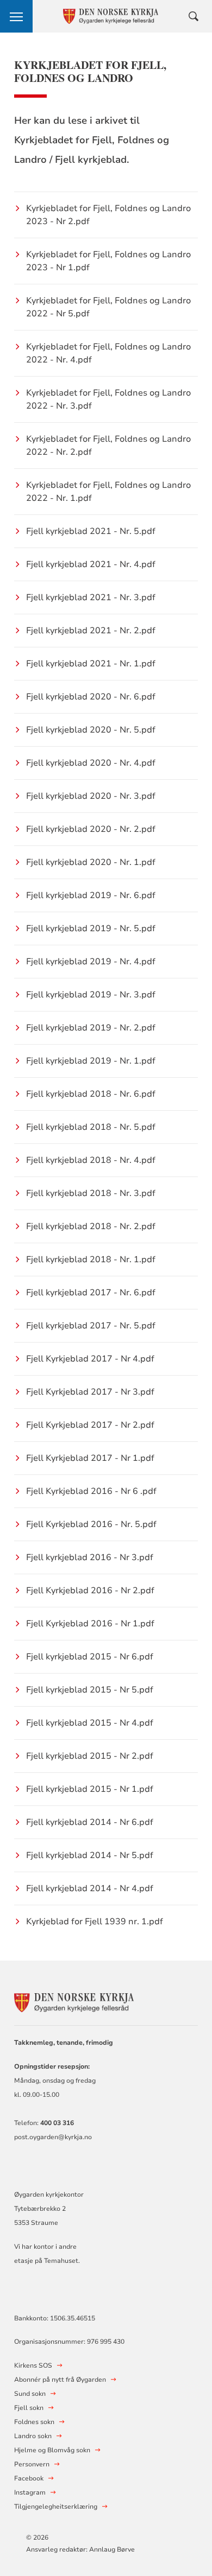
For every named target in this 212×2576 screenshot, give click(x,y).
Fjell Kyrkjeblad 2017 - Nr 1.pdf (90, 1458)
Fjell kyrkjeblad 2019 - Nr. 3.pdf (91, 995)
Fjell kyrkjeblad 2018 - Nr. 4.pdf (91, 1160)
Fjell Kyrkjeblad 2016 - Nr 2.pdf (90, 1591)
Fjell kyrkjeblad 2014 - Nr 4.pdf (90, 1888)
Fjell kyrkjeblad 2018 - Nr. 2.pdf (91, 1226)
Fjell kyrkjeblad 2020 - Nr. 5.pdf (91, 730)
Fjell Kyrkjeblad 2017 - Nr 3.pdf (90, 1392)
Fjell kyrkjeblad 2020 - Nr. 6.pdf (91, 697)
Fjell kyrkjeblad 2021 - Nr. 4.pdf (91, 564)
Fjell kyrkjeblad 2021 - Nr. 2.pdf (91, 631)
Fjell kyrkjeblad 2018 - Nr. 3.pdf (91, 1193)
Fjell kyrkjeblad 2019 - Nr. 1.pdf (91, 1061)
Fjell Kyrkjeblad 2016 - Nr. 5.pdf (91, 1524)
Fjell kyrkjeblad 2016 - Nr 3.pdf (90, 1557)
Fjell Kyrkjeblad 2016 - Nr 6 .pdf (91, 1491)
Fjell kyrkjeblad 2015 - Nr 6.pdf (90, 1657)
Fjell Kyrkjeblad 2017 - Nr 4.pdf (90, 1359)
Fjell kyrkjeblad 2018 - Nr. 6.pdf (91, 1094)
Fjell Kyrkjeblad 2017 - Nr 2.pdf (90, 1425)
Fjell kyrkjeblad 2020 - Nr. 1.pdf (91, 862)
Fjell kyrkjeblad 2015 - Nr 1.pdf (90, 1789)
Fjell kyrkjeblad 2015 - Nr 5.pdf (90, 1690)
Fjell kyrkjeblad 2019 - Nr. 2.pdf (91, 1028)
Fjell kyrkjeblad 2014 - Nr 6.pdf (90, 1822)
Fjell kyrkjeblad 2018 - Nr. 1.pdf (91, 1260)
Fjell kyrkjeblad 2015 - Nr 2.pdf (90, 1756)
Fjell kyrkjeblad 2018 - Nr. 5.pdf (91, 1127)
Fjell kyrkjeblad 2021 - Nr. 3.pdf (91, 597)
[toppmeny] (16, 16)
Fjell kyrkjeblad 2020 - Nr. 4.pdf (91, 763)
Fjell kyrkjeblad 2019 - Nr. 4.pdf (91, 962)
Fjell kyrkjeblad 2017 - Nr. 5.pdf (91, 1326)
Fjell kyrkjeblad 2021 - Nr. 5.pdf (91, 531)
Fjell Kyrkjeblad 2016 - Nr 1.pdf (90, 1624)
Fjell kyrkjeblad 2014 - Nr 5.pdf (90, 1855)
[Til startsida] (74, 2001)
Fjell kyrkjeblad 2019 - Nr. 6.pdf (91, 895)
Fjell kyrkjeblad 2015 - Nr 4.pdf (90, 1723)
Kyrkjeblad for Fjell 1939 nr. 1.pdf (95, 1922)
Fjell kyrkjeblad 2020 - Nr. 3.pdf (91, 796)
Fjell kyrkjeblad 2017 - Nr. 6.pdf (91, 1293)
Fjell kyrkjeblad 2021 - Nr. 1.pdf (91, 664)
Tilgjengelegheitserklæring (56, 2507)
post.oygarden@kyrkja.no (53, 2137)
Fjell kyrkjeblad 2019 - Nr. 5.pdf (91, 928)
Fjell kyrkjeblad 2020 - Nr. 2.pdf (91, 829)
